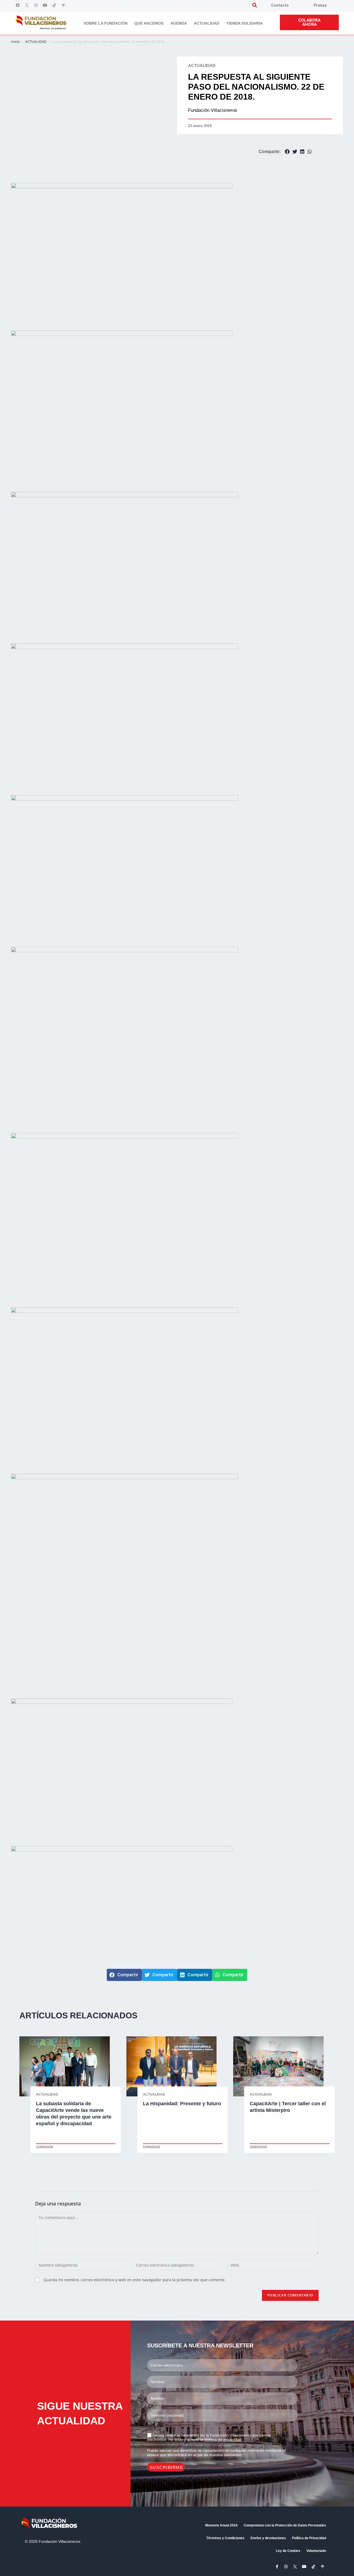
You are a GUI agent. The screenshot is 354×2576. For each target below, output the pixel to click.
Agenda (179, 23)
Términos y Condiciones (225, 2538)
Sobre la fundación (106, 23)
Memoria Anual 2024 (221, 2525)
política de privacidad (223, 2440)
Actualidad (207, 23)
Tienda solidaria (244, 23)
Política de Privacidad (309, 2538)
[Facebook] (18, 5)
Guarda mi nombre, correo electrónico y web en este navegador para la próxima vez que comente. (135, 2280)
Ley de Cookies (288, 2551)
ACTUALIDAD (36, 42)
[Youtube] (45, 5)
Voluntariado (316, 2551)
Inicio (15, 42)
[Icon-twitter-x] (27, 5)
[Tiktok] (54, 5)
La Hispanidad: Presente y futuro (182, 2104)
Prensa (320, 5)
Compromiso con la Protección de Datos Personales (285, 2525)
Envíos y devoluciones (268, 2538)
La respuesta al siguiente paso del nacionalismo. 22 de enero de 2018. (256, 87)
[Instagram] (36, 5)
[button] (255, 5)
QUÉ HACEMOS (149, 23)
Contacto (280, 5)
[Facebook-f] (277, 2567)
